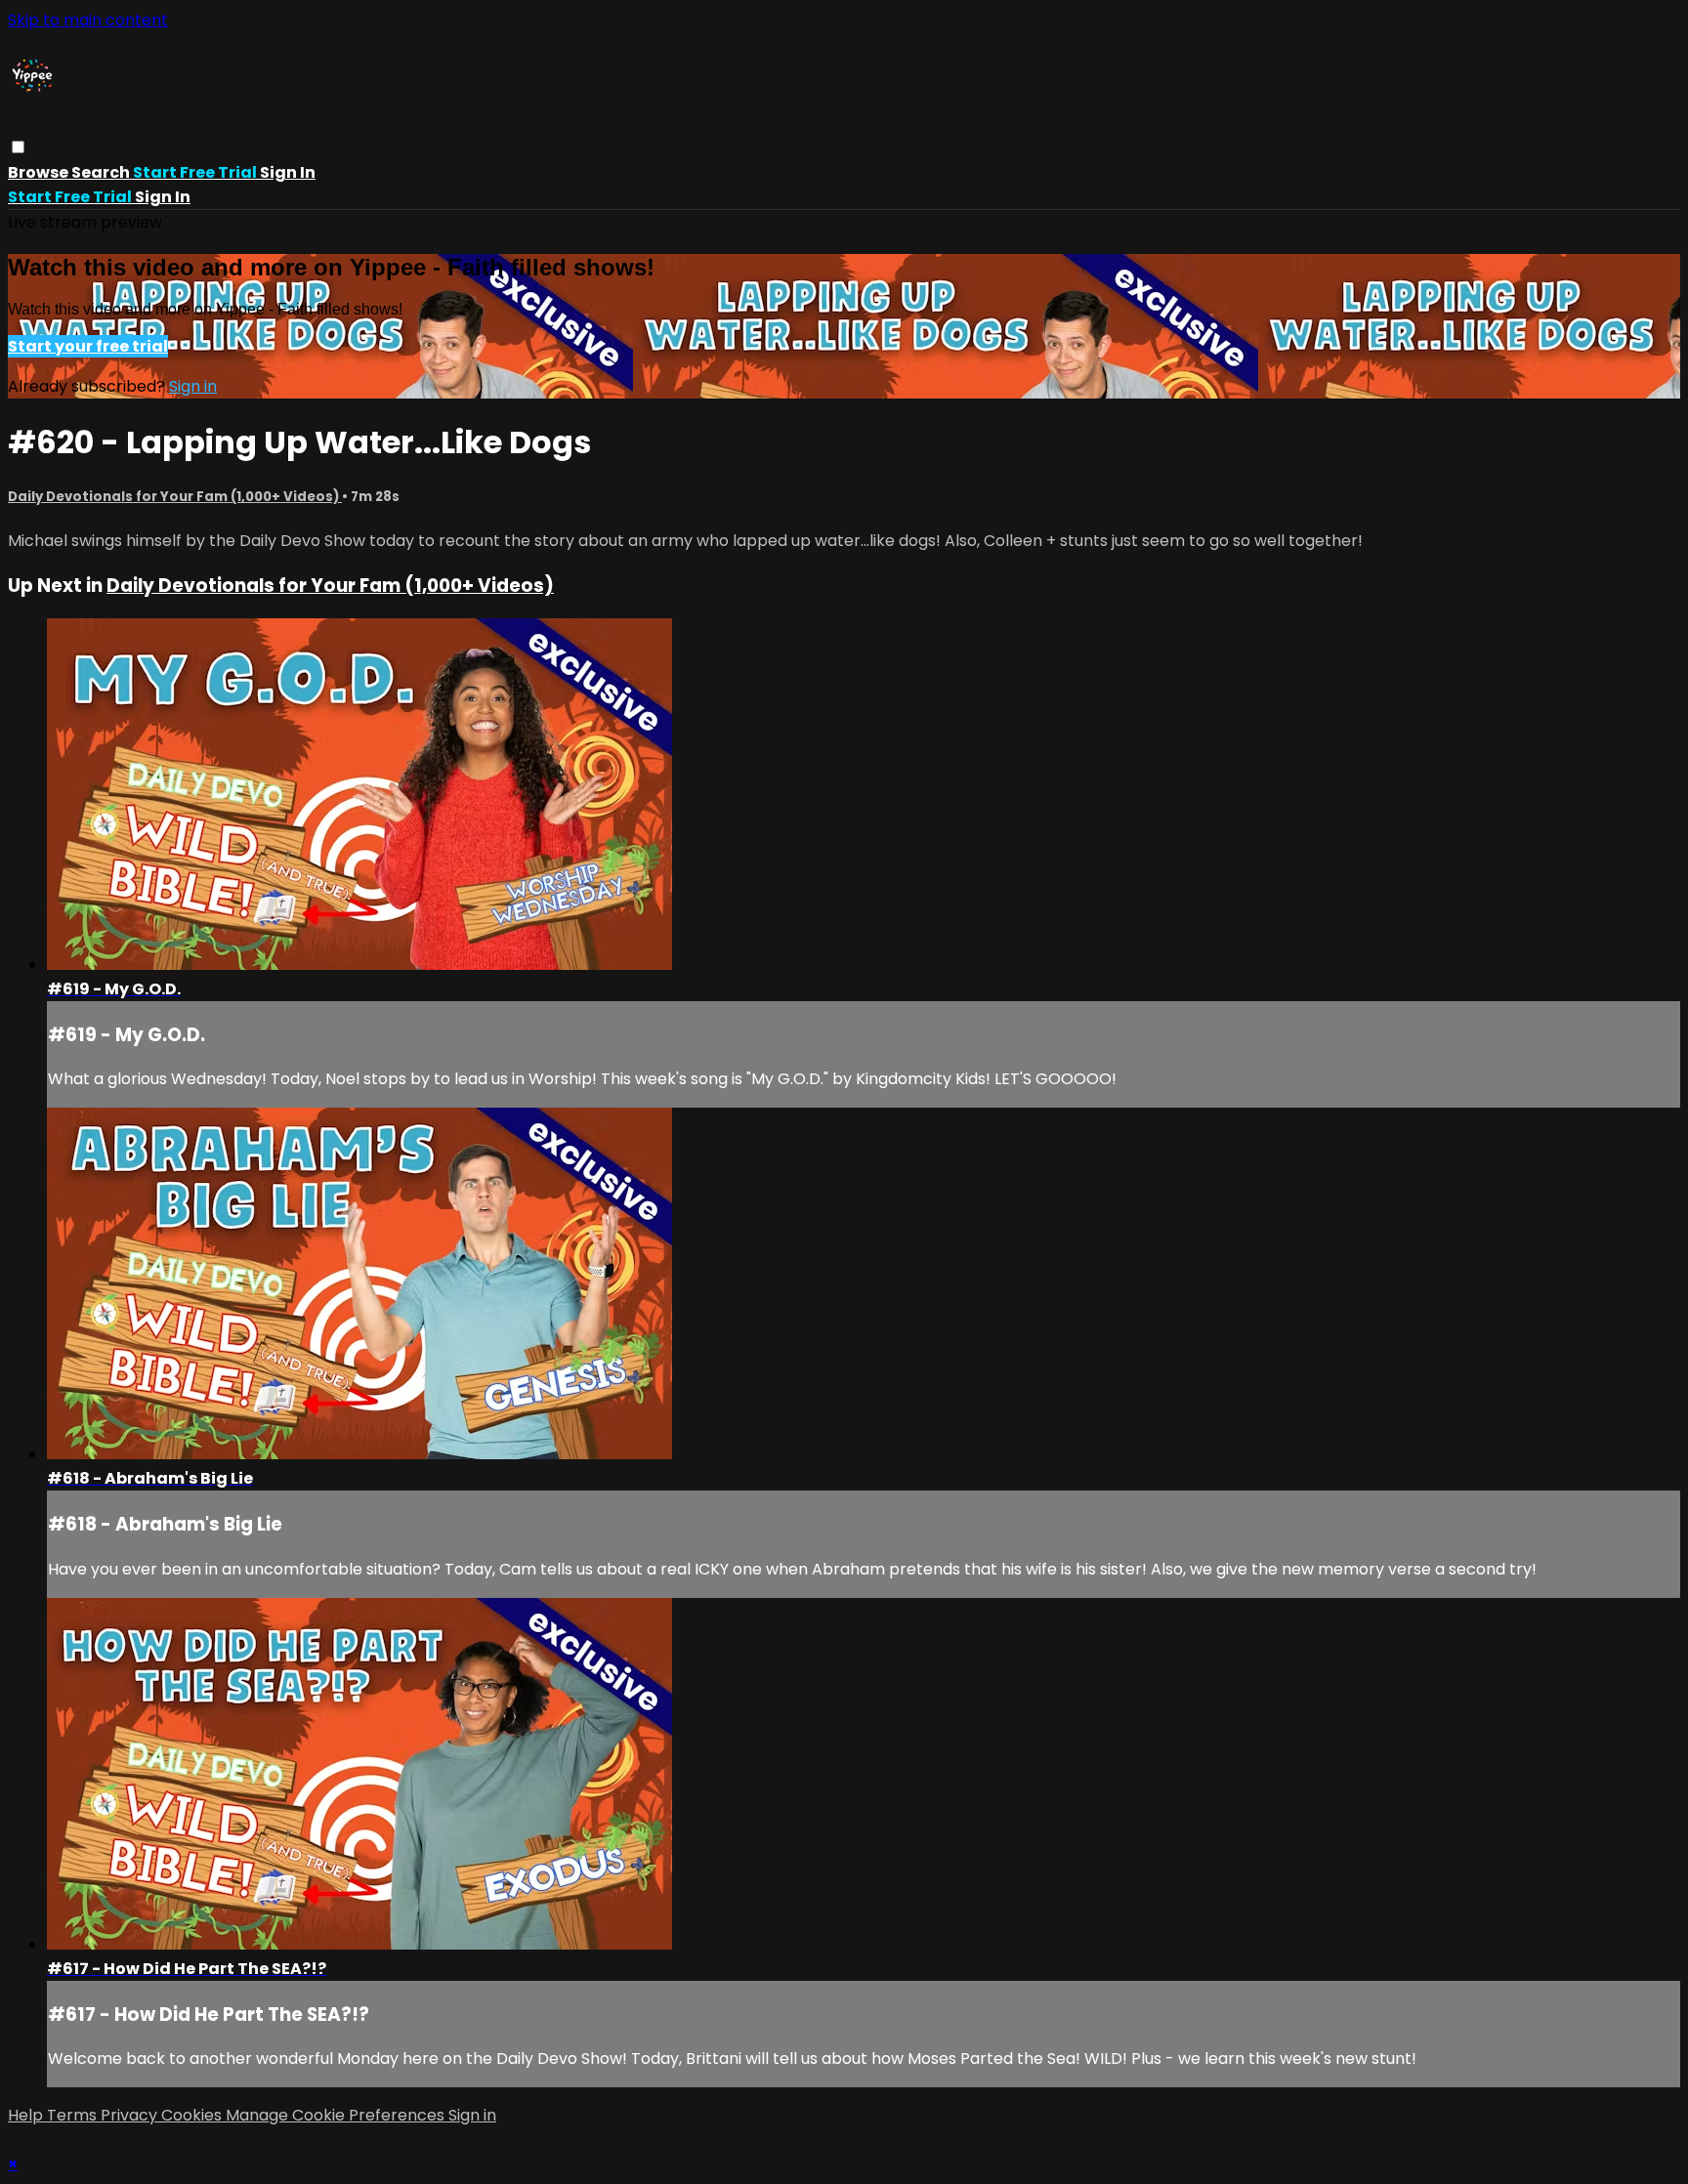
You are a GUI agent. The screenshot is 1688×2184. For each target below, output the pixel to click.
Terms (74, 2115)
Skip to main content (88, 20)
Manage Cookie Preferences (337, 2115)
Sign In (163, 197)
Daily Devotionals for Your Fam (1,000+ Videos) (175, 497)
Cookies (193, 2115)
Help (27, 2115)
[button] (18, 147)
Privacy (131, 2115)
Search (102, 172)
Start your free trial (88, 346)
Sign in (288, 172)
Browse (40, 172)
